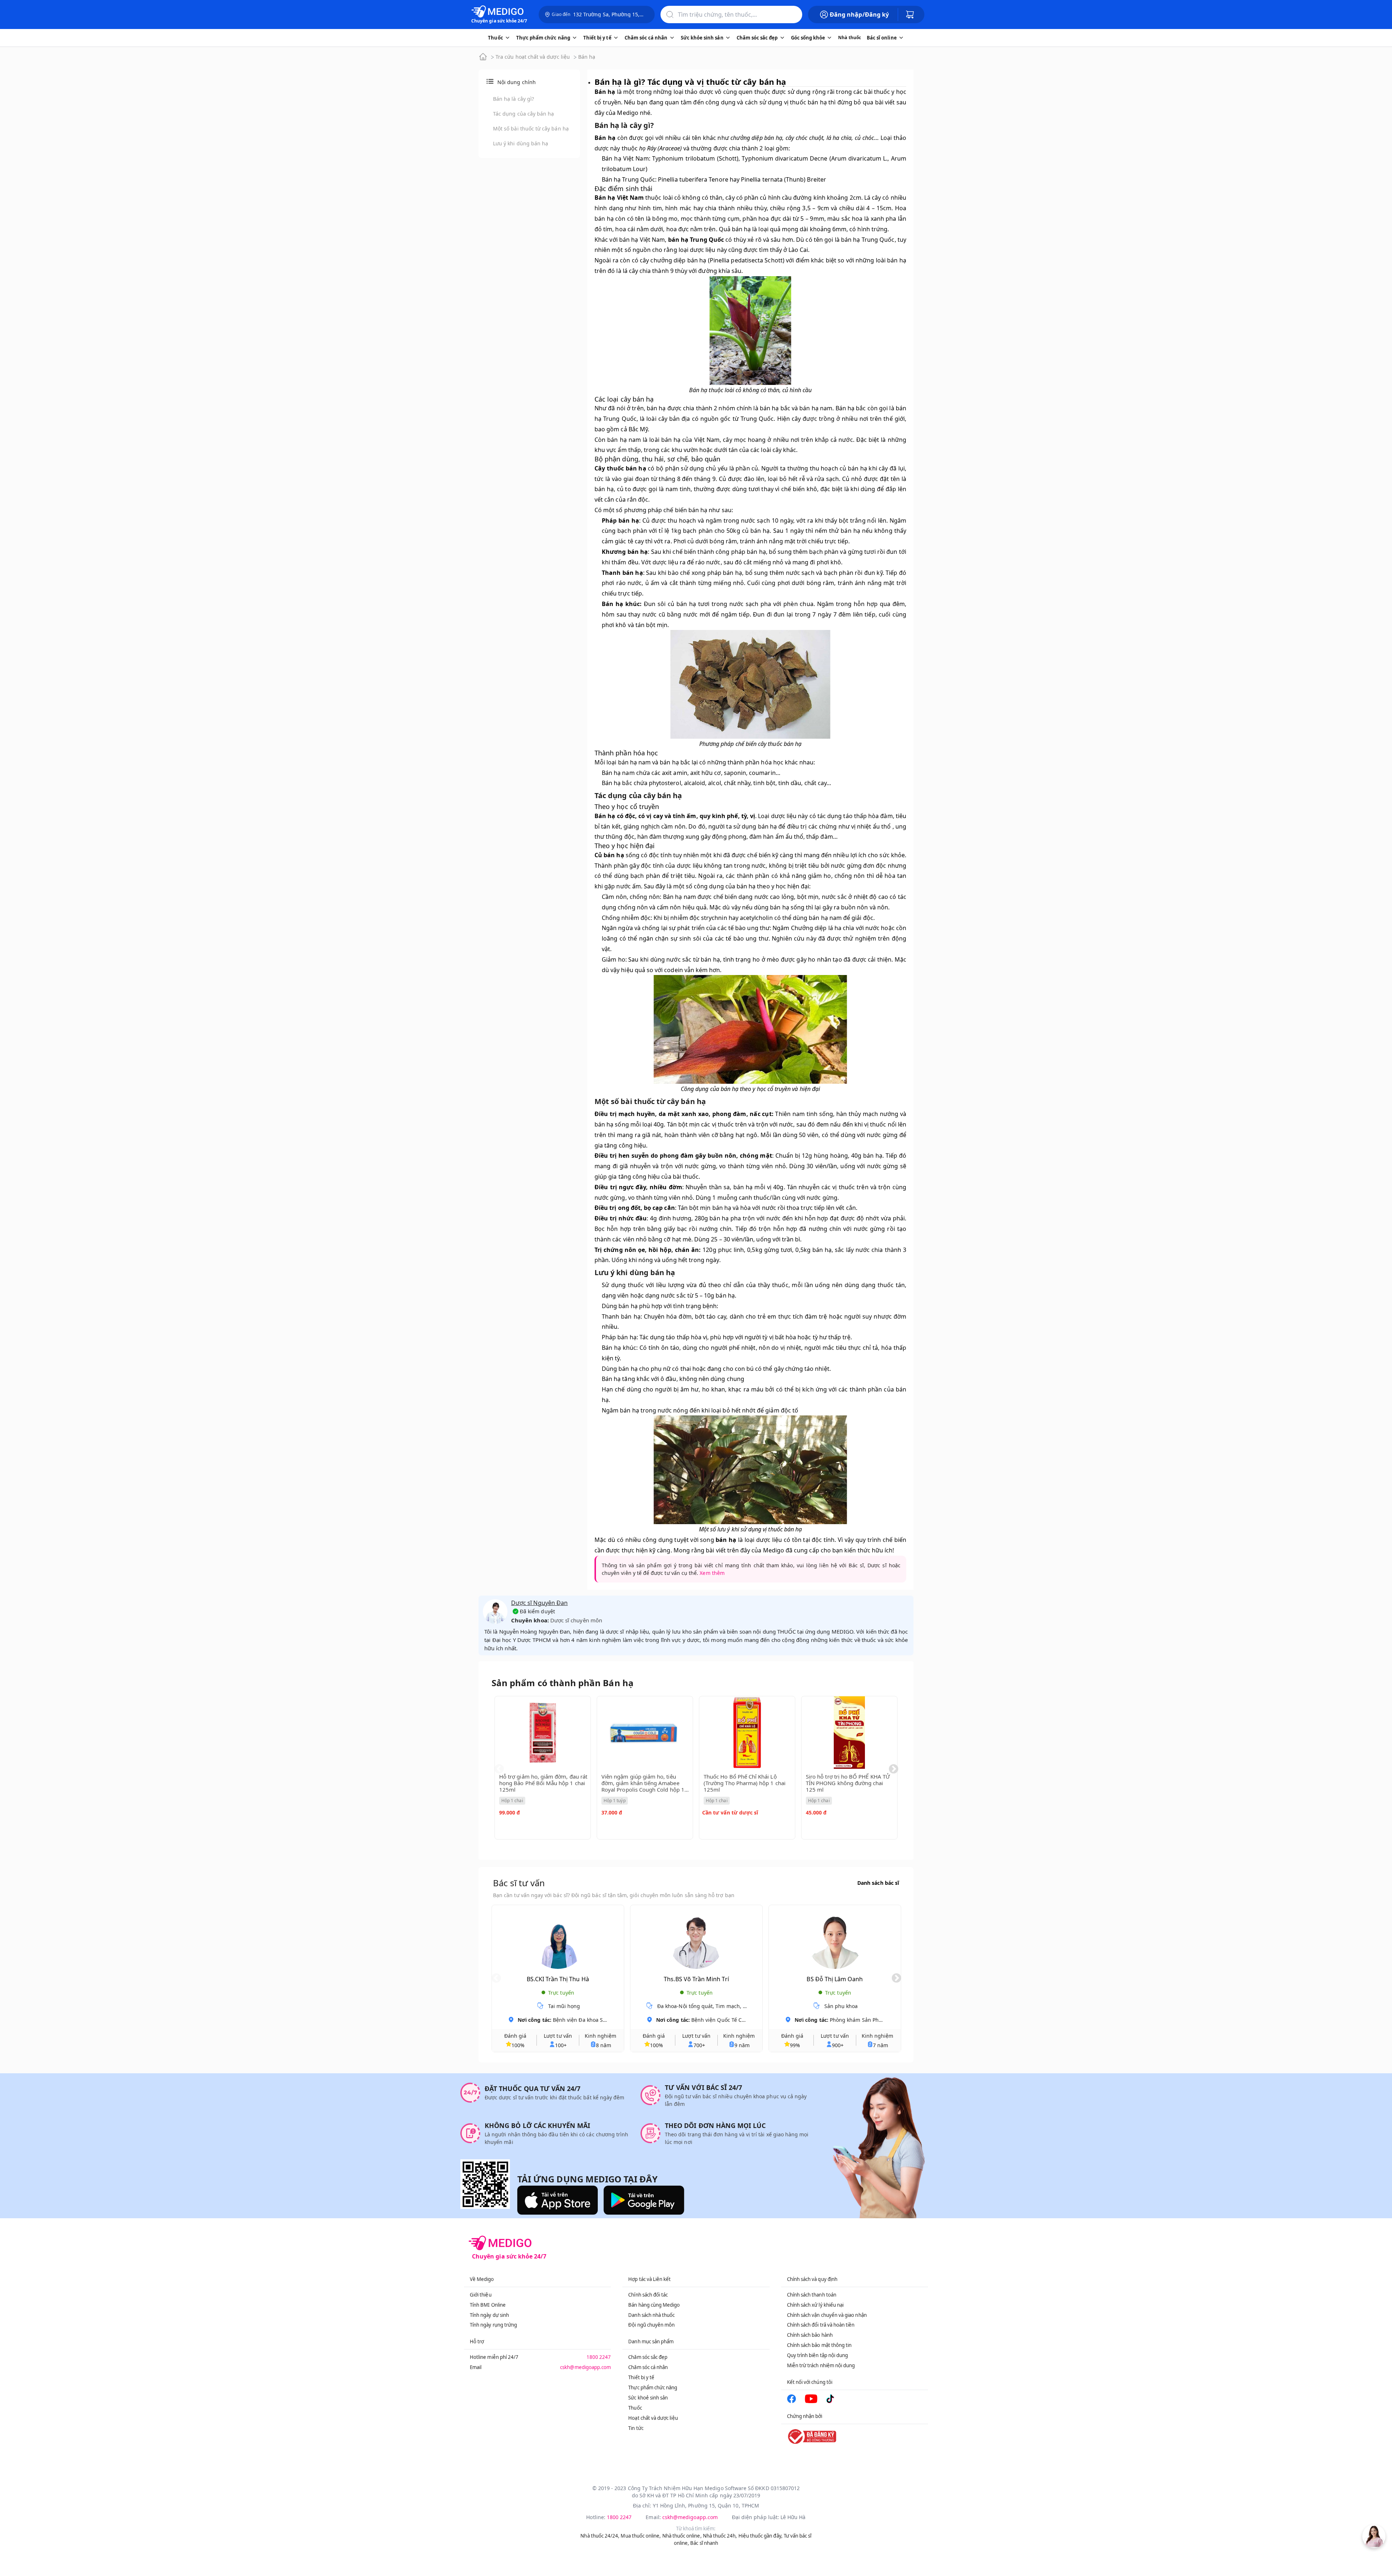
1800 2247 (599, 2357)
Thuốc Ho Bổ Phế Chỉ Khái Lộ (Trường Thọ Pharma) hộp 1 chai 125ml (745, 1783)
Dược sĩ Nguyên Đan (539, 1603)
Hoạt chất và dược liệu (653, 2418)
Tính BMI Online (488, 2305)
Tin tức (636, 2428)
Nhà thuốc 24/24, (600, 2536)
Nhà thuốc (850, 38)
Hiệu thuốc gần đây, (761, 2536)
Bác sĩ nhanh (704, 2543)
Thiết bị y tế (641, 2377)
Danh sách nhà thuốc (651, 2315)
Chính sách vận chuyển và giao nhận (827, 2315)
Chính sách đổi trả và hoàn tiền (821, 2325)
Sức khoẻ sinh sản (648, 2398)
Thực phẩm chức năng (653, 2388)
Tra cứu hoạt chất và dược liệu (533, 57)
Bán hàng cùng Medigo (654, 2305)
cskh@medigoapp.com (585, 2367)
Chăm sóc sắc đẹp (648, 2357)
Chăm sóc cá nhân (648, 2367)
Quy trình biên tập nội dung (818, 2355)
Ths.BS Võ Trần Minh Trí (696, 1979)
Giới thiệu (481, 2295)
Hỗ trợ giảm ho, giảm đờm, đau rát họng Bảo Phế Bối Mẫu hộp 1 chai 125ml (543, 1783)
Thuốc (635, 2408)
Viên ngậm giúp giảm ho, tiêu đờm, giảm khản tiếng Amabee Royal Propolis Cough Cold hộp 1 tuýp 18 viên (643, 1786)
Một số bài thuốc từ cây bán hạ (531, 128)
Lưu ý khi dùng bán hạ (521, 143)
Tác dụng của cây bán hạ (523, 114)
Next (894, 1769)
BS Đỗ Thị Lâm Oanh (835, 1979)
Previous (499, 1769)
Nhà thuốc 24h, (720, 2536)
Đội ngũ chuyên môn (651, 2325)
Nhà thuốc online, (682, 2536)
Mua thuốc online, (641, 2536)
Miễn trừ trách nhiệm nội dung (821, 2365)
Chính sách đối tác (648, 2295)
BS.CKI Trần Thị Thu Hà (558, 1979)
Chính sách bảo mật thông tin (819, 2345)
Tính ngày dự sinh (489, 2315)
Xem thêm (712, 1573)
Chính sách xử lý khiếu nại (815, 2305)
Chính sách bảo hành (810, 2335)
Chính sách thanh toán (812, 2295)
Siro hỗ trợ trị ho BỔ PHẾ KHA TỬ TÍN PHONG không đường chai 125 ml (848, 1783)
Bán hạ (587, 57)
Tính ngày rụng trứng (493, 2325)
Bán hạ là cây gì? (513, 99)
